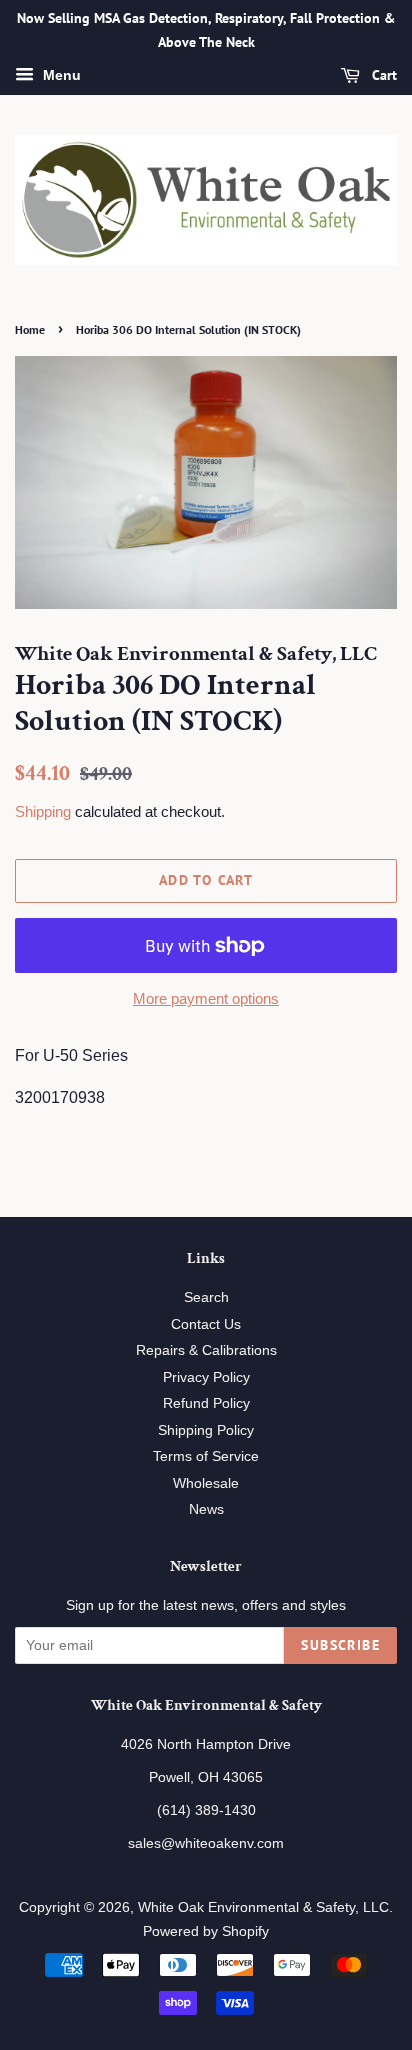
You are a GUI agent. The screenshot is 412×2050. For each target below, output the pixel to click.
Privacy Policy (206, 1377)
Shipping (43, 811)
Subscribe (340, 1645)
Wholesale (206, 1483)
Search (206, 1297)
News (206, 1509)
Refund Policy (206, 1403)
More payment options (206, 998)
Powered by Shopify (206, 1931)
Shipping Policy (206, 1430)
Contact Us (206, 1324)
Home (30, 329)
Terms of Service (206, 1456)
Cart (382, 75)
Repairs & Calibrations (206, 1350)
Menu (60, 75)
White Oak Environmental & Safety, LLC (263, 1907)
